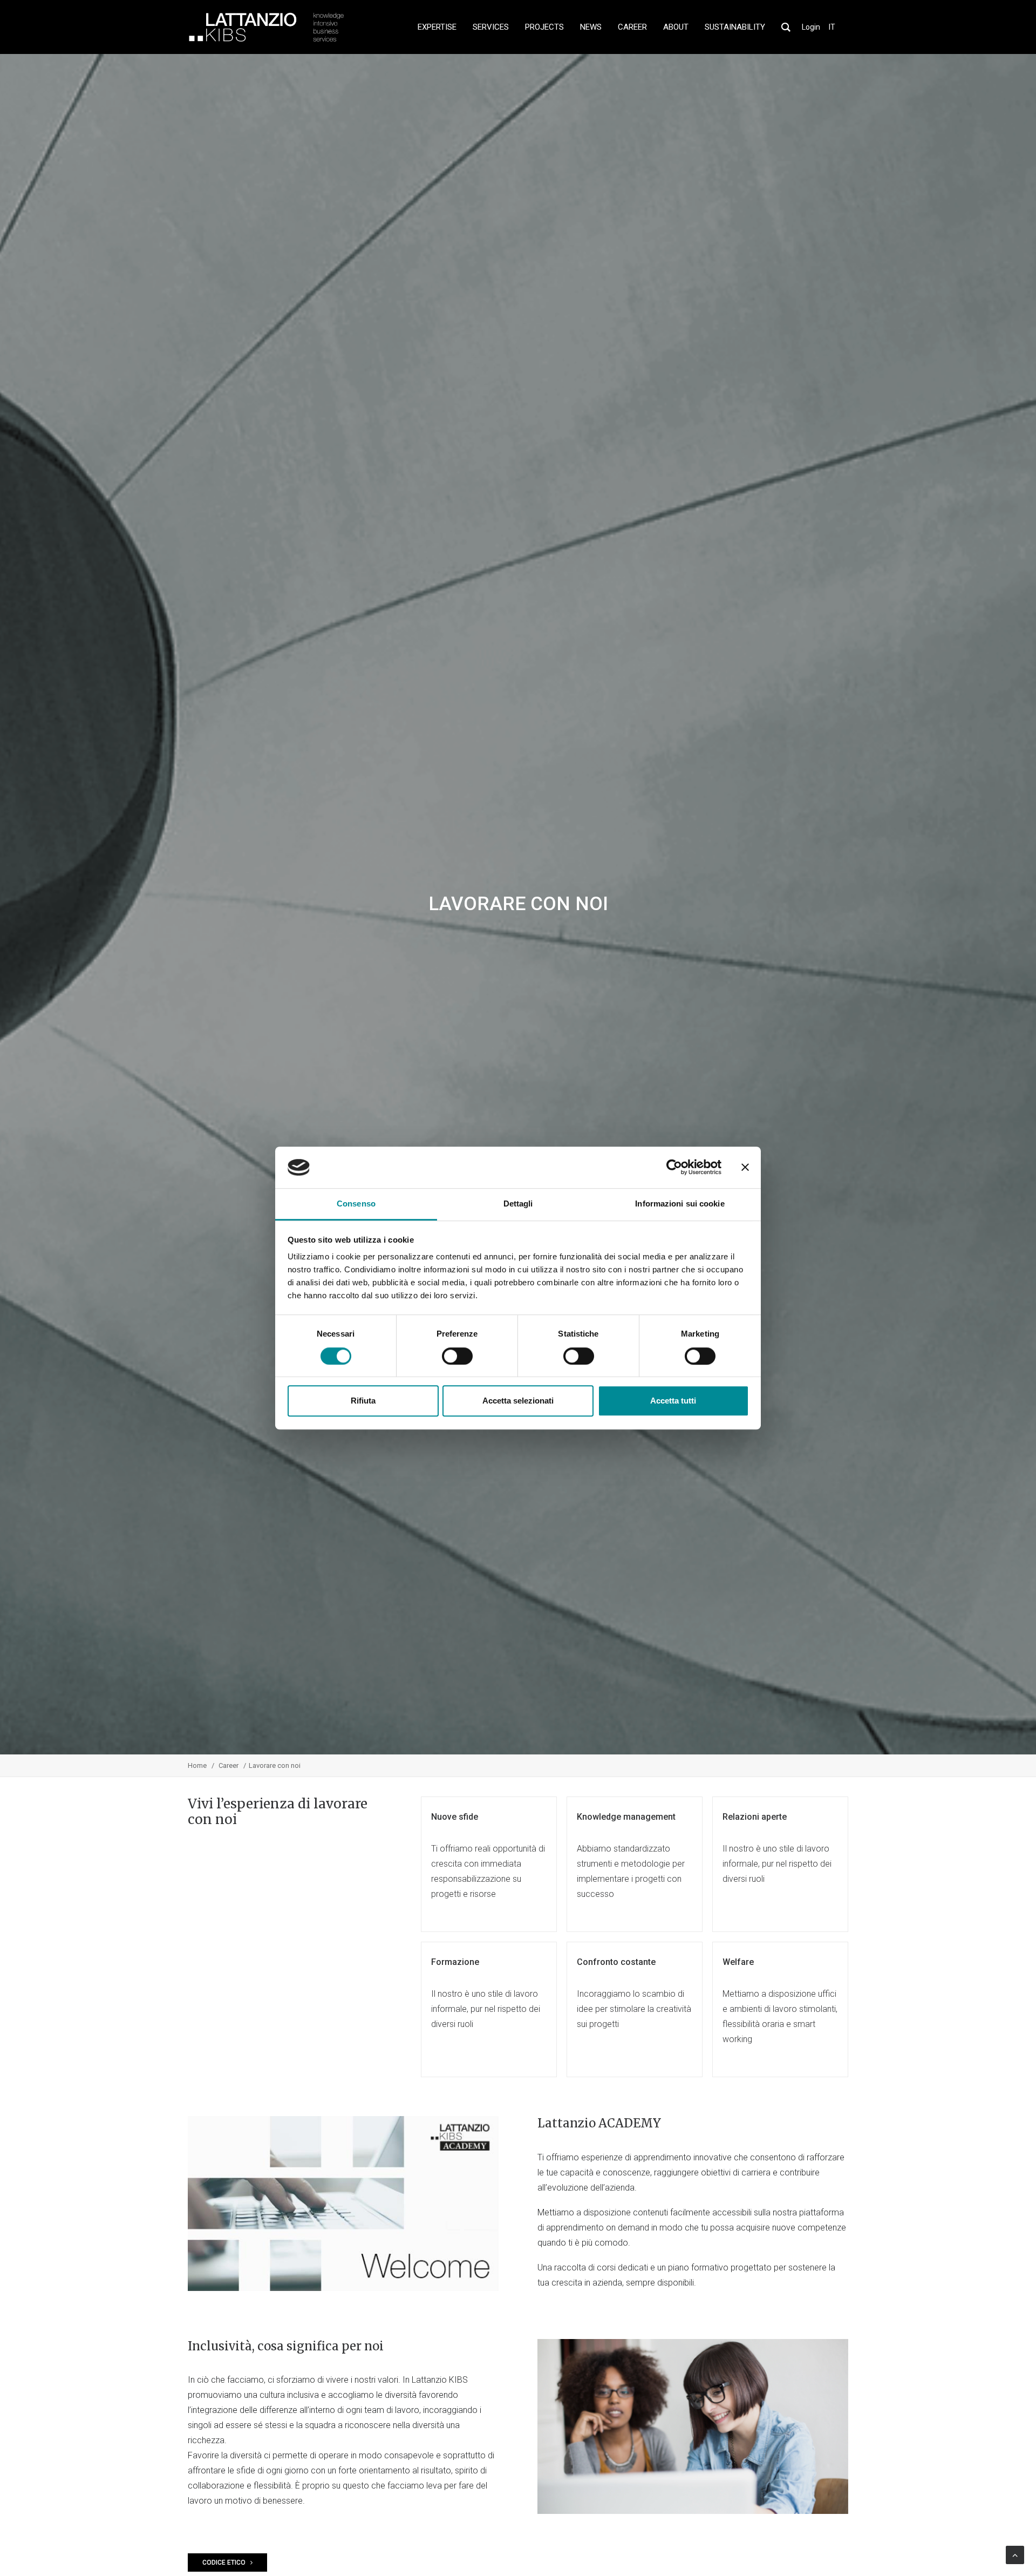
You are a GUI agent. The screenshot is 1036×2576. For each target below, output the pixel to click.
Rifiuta (363, 1401)
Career (229, 1765)
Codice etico (224, 2563)
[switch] (457, 1356)
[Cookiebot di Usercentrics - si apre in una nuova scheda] (674, 1168)
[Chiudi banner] (745, 1168)
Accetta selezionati (518, 1401)
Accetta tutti (673, 1401)
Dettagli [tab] (518, 1204)
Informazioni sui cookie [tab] (680, 1204)
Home (197, 1765)
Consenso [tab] (356, 1204)
